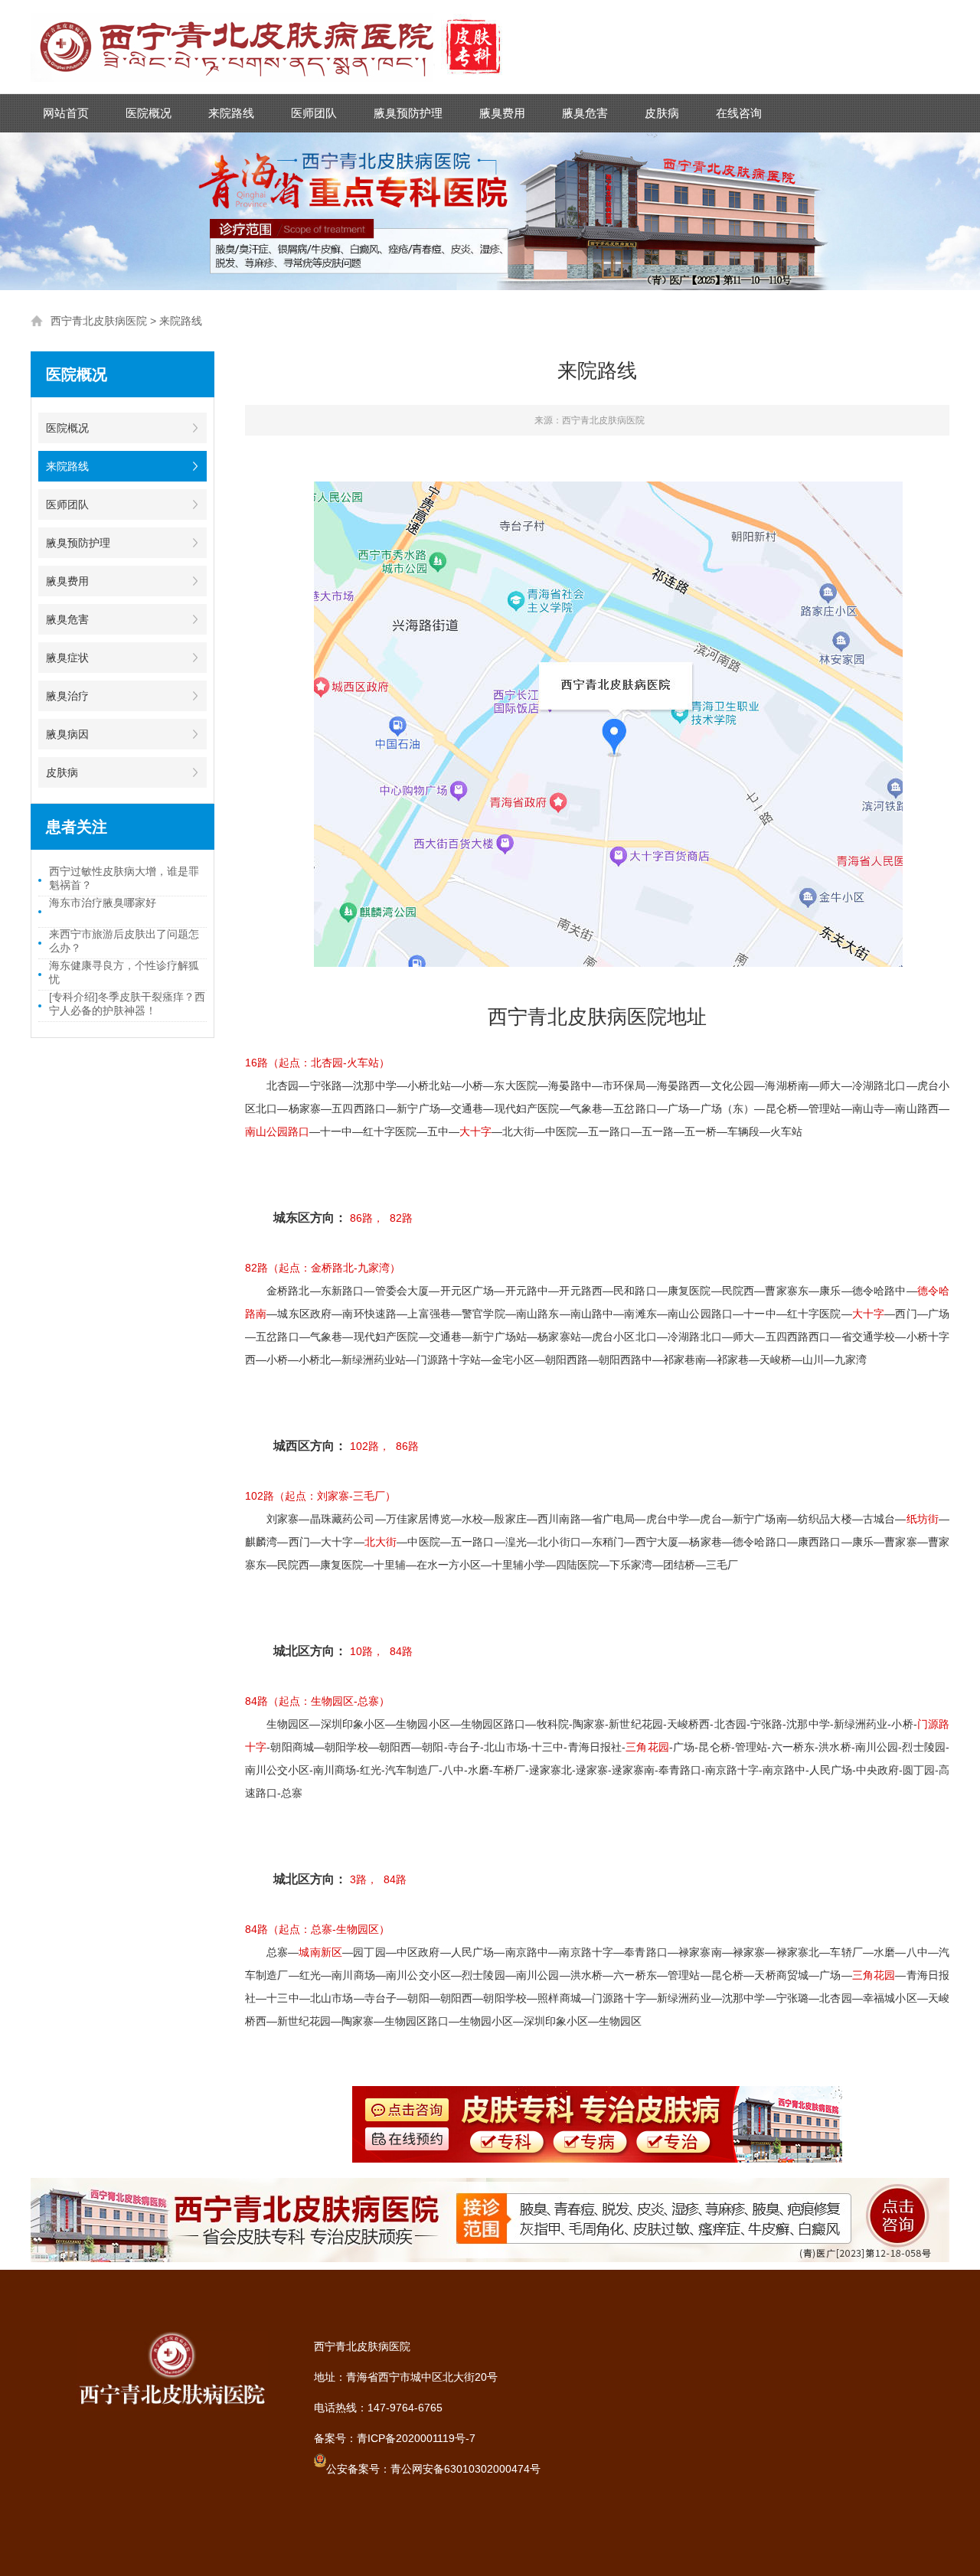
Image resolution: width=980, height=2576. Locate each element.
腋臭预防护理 (408, 113)
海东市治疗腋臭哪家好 (103, 903)
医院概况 (149, 113)
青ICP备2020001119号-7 (416, 2438)
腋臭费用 (502, 113)
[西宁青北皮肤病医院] (276, 14)
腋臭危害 (585, 113)
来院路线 (231, 113)
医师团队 (314, 113)
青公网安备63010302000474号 (465, 2469)
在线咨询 (739, 113)
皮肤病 (662, 113)
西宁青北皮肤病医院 (99, 321)
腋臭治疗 (67, 696)
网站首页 (66, 113)
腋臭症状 (67, 658)
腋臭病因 (67, 734)
